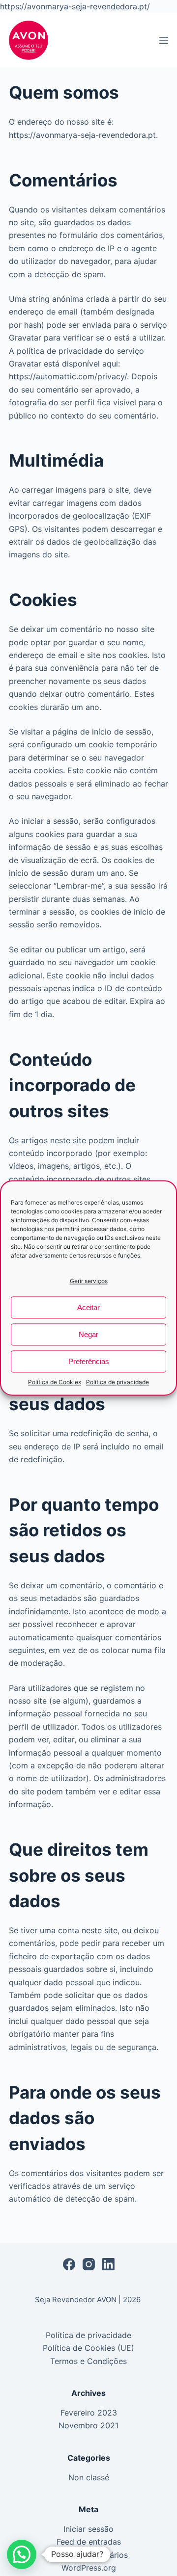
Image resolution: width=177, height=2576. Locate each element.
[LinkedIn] (108, 2264)
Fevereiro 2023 (89, 2413)
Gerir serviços (89, 1281)
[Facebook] (69, 2264)
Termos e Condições (88, 2361)
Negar (88, 1334)
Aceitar (88, 1307)
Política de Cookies (55, 1382)
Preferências (89, 1361)
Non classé (89, 2477)
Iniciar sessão (88, 2529)
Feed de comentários (89, 2555)
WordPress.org (89, 2568)
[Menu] (164, 40)
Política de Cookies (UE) (88, 2348)
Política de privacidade (118, 1382)
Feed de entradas (89, 2542)
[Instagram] (89, 2264)
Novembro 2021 (88, 2425)
